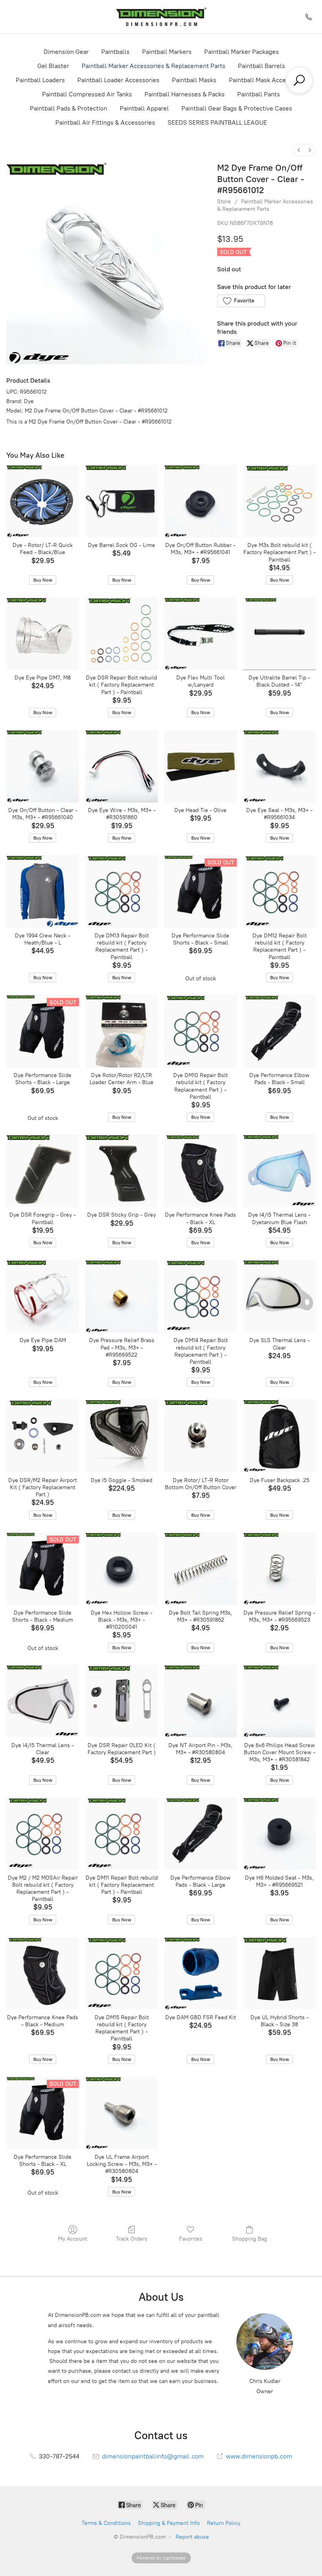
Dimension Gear (66, 52)
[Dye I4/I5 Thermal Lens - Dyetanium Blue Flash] (279, 1171)
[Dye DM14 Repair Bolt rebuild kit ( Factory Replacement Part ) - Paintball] (200, 1296)
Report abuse (192, 2537)
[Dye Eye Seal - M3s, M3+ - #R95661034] (279, 766)
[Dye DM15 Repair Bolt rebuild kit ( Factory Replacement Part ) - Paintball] (122, 1973)
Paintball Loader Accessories (118, 80)
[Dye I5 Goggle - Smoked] (122, 1436)
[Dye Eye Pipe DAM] (43, 1296)
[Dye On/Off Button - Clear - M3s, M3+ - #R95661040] (43, 766)
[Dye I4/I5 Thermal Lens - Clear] (43, 1701)
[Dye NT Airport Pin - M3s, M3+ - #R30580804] (200, 1701)
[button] (241, 301)
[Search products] (299, 80)
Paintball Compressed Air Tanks (87, 94)
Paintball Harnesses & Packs (185, 94)
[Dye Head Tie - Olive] (200, 766)
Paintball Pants (259, 94)
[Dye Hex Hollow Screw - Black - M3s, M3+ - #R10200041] (122, 1569)
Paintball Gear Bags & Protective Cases (237, 108)
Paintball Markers (167, 52)
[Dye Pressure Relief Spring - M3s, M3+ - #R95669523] (279, 1569)
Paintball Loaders (40, 80)
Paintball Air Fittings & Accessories (105, 122)
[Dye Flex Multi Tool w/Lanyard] (200, 634)
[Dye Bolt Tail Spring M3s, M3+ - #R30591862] (200, 1569)
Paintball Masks (194, 80)
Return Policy (224, 2523)
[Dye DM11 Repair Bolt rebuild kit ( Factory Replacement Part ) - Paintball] (122, 1834)
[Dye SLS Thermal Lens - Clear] (279, 1296)
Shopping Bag (250, 2239)
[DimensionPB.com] (161, 17)
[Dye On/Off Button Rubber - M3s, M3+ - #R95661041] (200, 501)
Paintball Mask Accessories (268, 80)
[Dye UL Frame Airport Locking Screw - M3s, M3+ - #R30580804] (122, 2113)
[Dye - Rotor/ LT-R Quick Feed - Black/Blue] (43, 501)
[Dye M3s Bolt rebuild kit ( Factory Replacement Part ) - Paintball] (279, 501)
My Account (73, 2239)
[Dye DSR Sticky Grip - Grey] (122, 1171)
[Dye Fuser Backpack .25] (279, 1436)
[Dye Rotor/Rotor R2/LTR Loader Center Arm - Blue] (122, 1031)
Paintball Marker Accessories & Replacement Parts (154, 66)
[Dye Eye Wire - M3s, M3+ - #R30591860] (122, 766)
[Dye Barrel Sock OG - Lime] (122, 501)
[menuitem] (299, 150)
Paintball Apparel (144, 108)
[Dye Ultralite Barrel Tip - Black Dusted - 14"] (279, 634)
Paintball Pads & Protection (69, 108)
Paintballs (115, 52)
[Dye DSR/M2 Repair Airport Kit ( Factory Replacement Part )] (43, 1436)
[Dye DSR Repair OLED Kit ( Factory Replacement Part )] (122, 1701)
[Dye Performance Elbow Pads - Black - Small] (279, 1031)
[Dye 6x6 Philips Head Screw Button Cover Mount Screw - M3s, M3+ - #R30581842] (279, 1701)
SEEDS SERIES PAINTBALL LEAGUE (217, 122)
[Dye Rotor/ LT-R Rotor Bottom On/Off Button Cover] (200, 1436)
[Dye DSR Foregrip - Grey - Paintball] (43, 1171)
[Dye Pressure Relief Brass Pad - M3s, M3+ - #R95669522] (122, 1296)
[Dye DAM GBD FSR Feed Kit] (200, 1973)
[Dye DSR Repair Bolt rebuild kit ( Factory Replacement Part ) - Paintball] (122, 634)
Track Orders (132, 2239)
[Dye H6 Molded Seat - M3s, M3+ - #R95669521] (279, 1834)
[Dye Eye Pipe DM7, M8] (43, 634)
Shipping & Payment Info (169, 2523)
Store (224, 202)
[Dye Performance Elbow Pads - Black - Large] (200, 1834)
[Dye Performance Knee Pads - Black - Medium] (43, 1973)
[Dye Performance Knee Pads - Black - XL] (200, 1171)
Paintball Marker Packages (241, 52)
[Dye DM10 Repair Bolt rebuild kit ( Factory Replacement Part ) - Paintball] (200, 1031)
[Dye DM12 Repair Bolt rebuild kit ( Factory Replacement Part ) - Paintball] (279, 892)
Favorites (191, 2239)
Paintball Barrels (262, 66)
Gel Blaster (53, 66)
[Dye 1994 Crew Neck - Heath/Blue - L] (43, 892)
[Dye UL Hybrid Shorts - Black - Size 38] (279, 1973)
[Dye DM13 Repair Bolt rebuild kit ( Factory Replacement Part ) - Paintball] (122, 892)
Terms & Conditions (106, 2523)
